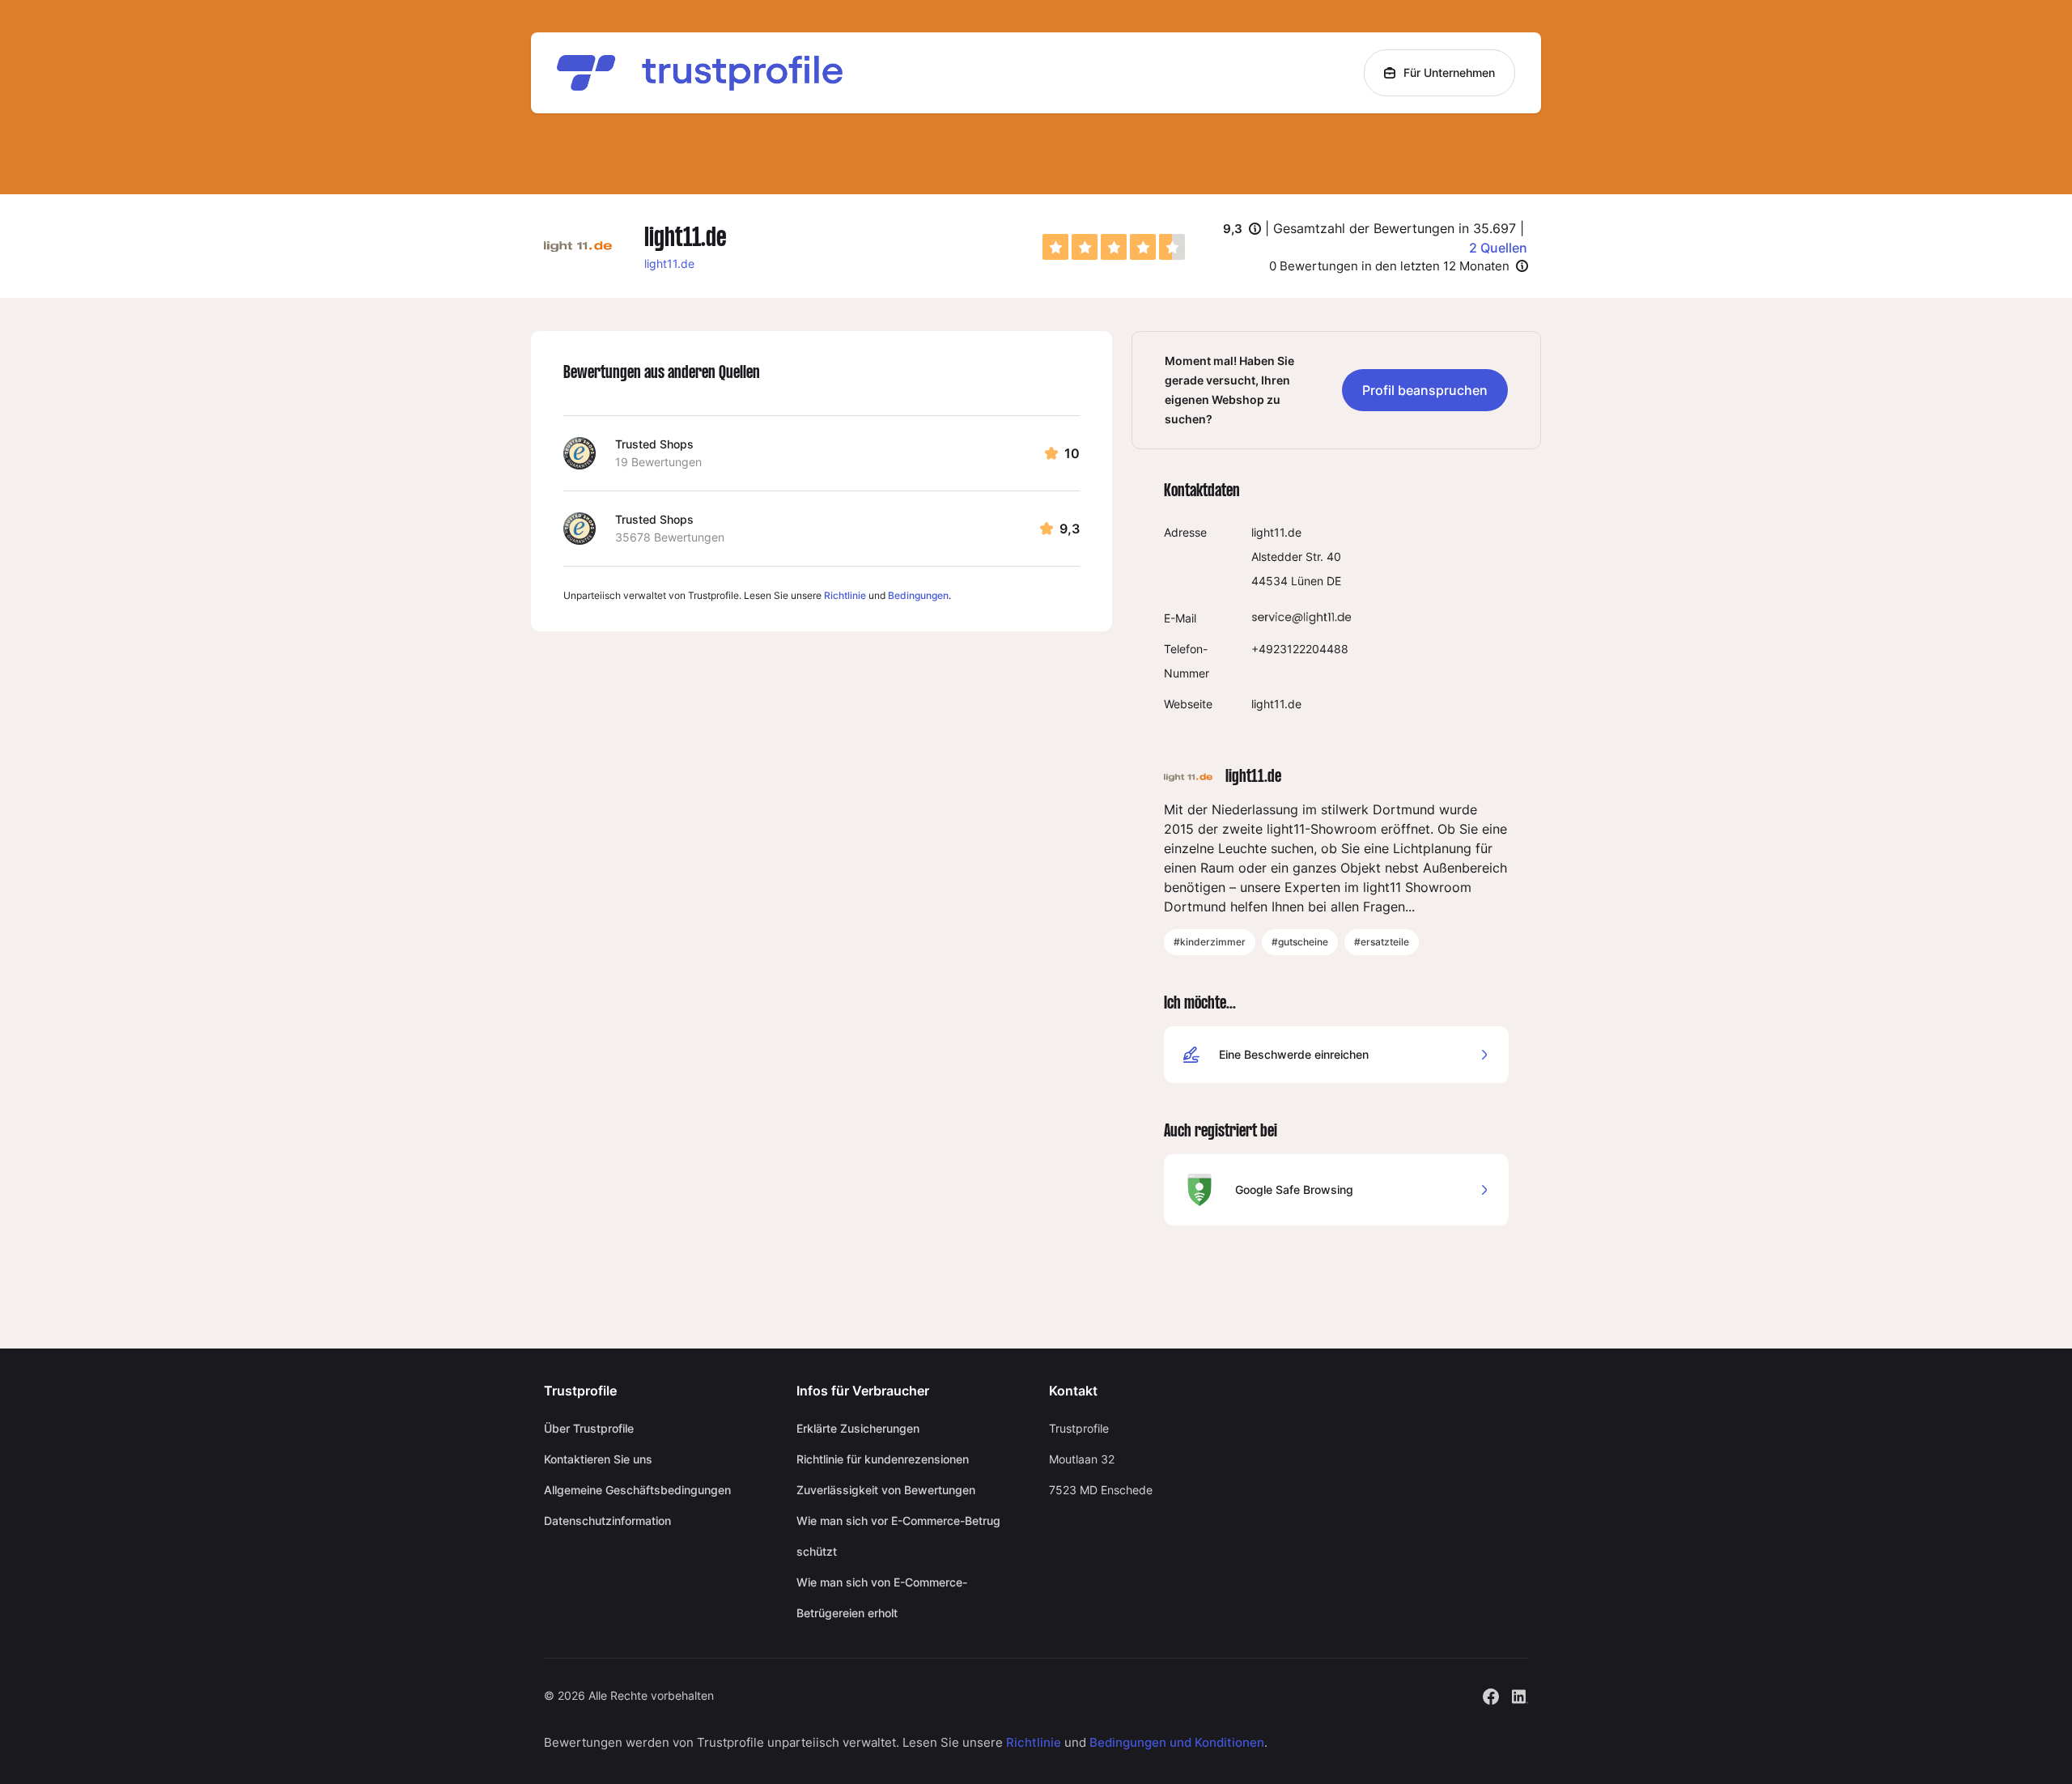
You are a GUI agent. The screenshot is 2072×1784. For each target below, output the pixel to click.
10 (1072, 453)
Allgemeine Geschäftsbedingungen (637, 1490)
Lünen (1307, 581)
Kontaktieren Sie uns (598, 1459)
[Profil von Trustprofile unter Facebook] (1491, 1695)
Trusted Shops (654, 444)
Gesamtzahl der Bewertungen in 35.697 (1395, 228)
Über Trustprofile (589, 1428)
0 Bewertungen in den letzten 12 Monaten (1389, 266)
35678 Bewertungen (670, 537)
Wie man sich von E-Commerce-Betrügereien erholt (882, 1597)
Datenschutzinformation (607, 1521)
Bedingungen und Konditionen (1177, 1742)
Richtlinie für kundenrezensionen (883, 1459)
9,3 (1242, 230)
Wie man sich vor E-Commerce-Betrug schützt (898, 1536)
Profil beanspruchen (1425, 390)
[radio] (1055, 247)
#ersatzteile (1382, 942)
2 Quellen (1498, 248)
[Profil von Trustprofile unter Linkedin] (1520, 1695)
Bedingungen (918, 595)
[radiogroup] (1114, 247)
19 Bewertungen (658, 462)
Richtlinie (845, 595)
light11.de (669, 263)
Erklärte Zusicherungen (858, 1428)
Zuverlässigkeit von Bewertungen (886, 1490)
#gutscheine (1300, 942)
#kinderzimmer (1210, 942)
